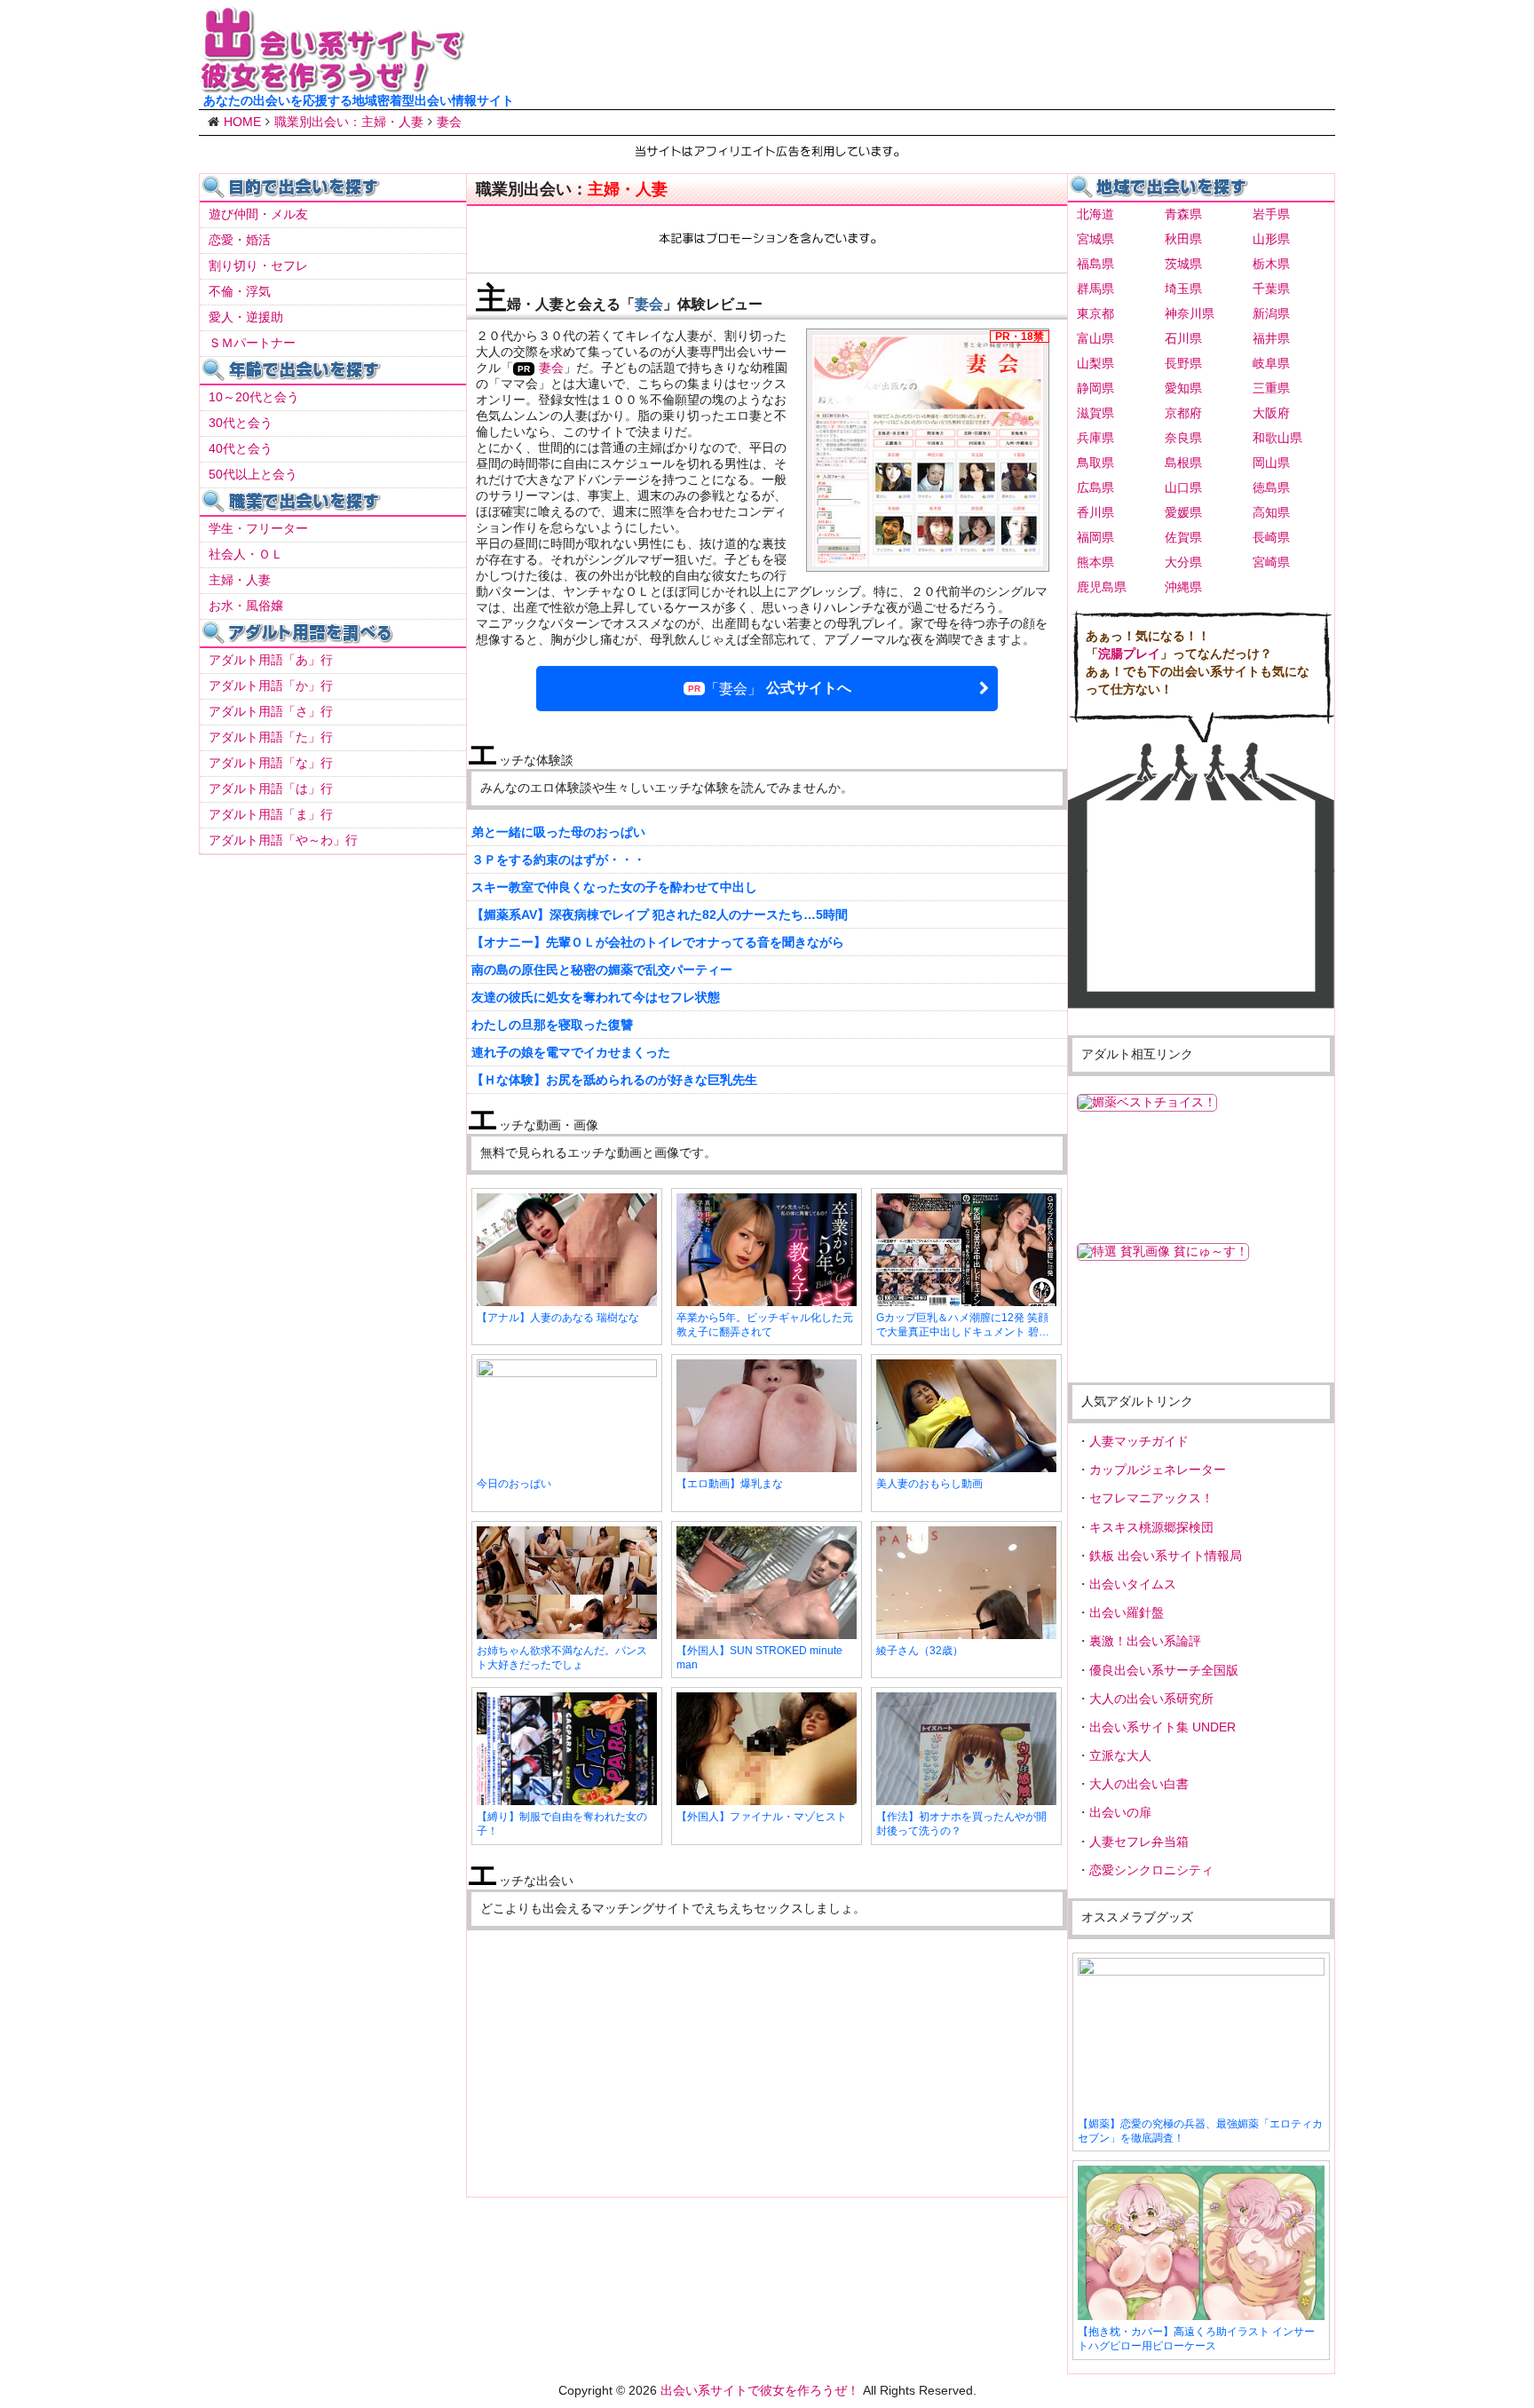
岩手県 (1271, 214)
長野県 (1183, 363)
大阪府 (1271, 413)
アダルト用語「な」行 (271, 763)
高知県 (1271, 512)
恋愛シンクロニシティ (1151, 1870)
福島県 (1095, 264)
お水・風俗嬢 (246, 606)
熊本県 (1095, 562)
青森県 (1183, 214)
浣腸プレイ (1129, 653)
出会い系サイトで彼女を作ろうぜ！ (760, 2390)
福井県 (1271, 338)
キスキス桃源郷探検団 (1151, 1527)
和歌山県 (1277, 438)
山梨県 (1095, 363)
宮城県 (1095, 239)
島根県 (1183, 463)
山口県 (1183, 487)
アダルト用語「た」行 (271, 737)
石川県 (1183, 338)
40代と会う (241, 448)
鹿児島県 (1102, 587)
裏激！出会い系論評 (1145, 1641)
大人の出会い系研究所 (1151, 1699)
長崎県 (1271, 537)
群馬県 (1095, 289)
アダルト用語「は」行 (271, 788)
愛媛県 (1183, 512)
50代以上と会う (253, 474)
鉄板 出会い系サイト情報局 (1166, 1556)
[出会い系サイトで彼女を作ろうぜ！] (332, 86)
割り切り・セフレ (258, 265)
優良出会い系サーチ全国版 (1164, 1670)
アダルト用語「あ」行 (271, 660)
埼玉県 (1183, 289)
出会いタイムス (1133, 1584)
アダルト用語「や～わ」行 (283, 840)
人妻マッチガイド (1139, 1441)
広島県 (1095, 487)
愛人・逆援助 (246, 317)
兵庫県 (1095, 438)
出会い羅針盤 (1127, 1612)
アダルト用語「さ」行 (271, 711)
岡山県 (1271, 463)
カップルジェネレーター (1158, 1469)
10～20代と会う (254, 397)
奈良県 (1183, 438)
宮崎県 (1271, 562)
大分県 (1183, 562)
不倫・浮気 (240, 291)
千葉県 (1271, 289)
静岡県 (1095, 388)
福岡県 (1095, 537)
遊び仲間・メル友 (258, 214)
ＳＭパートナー (252, 343)
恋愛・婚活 (240, 240)
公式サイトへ (778, 688)
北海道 (1095, 214)
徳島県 (1271, 487)
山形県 (1271, 239)
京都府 (1183, 413)
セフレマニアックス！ (1151, 1498)
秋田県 (1183, 239)
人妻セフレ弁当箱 (1139, 1842)
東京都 (1095, 313)
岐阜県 (1271, 363)
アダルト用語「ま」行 (271, 814)
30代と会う (241, 423)
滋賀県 (1095, 413)
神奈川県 (1190, 313)
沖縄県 (1183, 587)
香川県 (1095, 512)
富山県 (1095, 338)
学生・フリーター (258, 528)
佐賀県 (1183, 537)
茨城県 (1183, 264)
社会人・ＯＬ (246, 554)
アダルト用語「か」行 (271, 685)
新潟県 (1271, 313)
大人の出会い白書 (1139, 1784)
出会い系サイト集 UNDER (1162, 1727)
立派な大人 (1120, 1755)
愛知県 (1183, 388)
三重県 (1271, 388)
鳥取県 (1095, 463)
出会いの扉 (1120, 1812)
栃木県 (1271, 264)
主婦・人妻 (240, 580)
